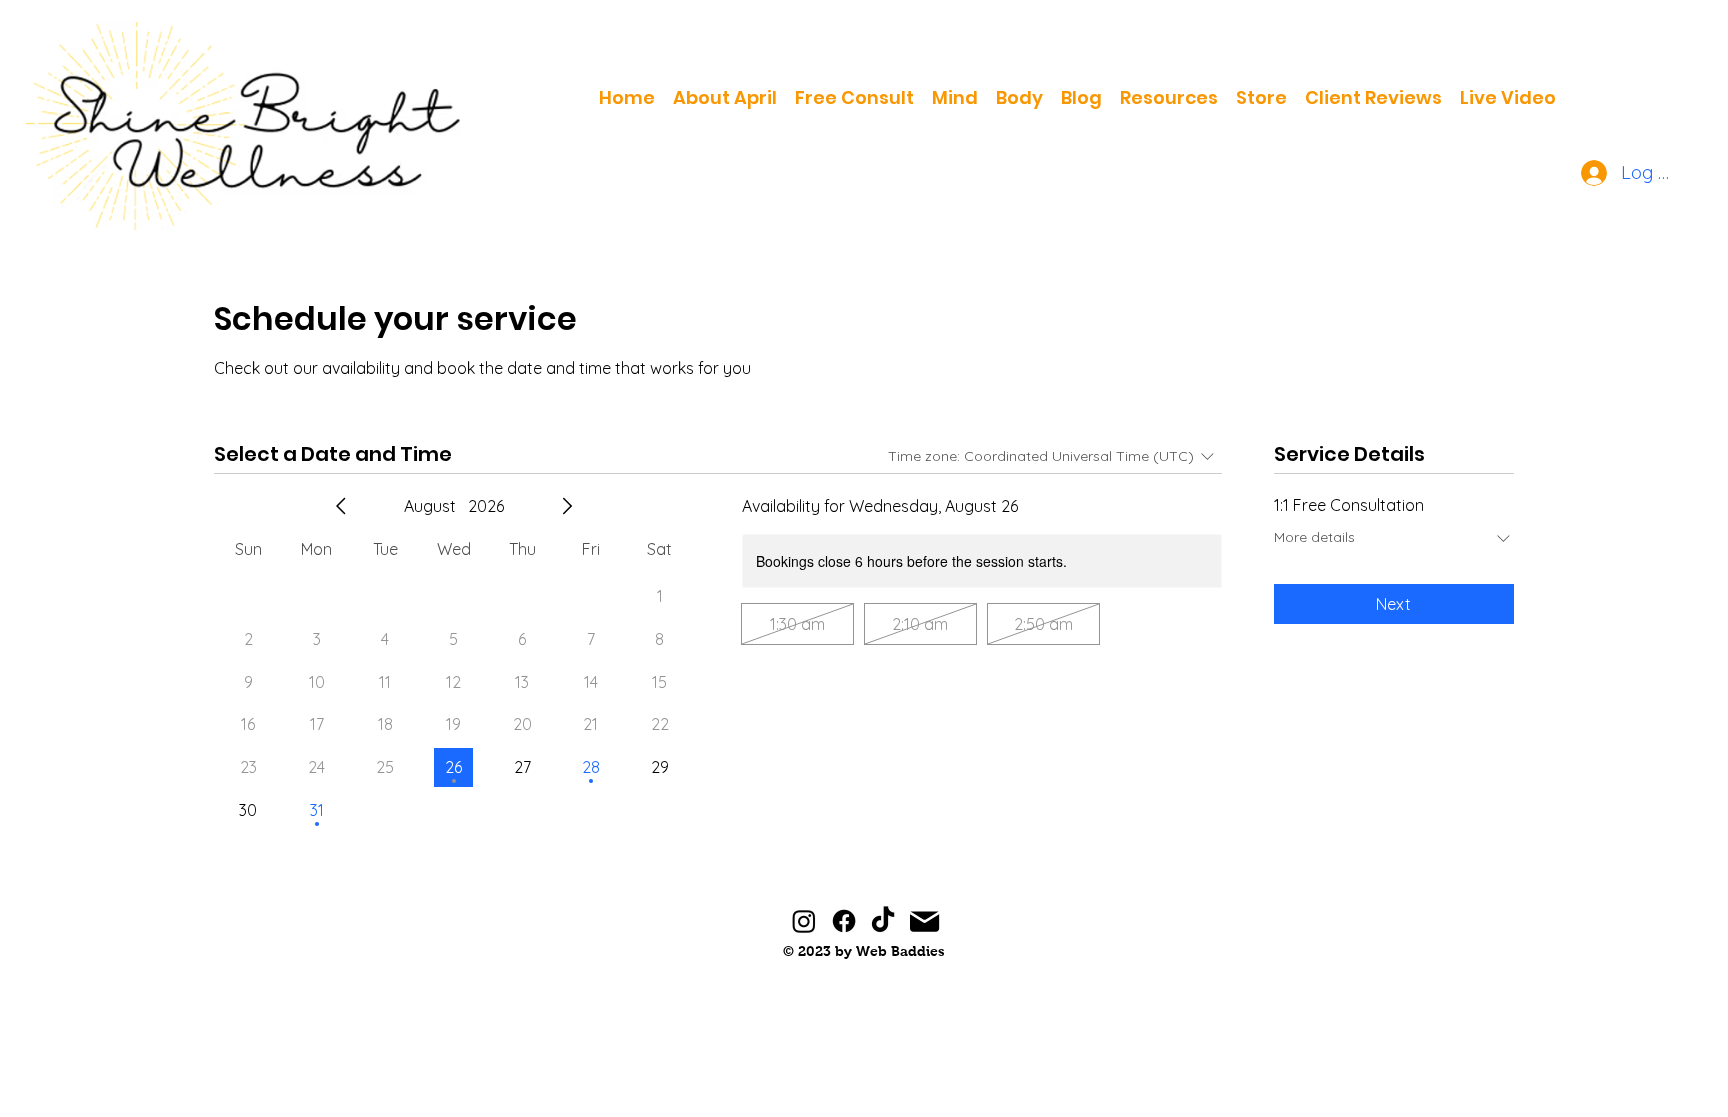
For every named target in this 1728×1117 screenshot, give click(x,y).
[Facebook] (844, 921)
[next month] (567, 506)
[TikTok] (883, 921)
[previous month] (341, 506)
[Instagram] (804, 921)
